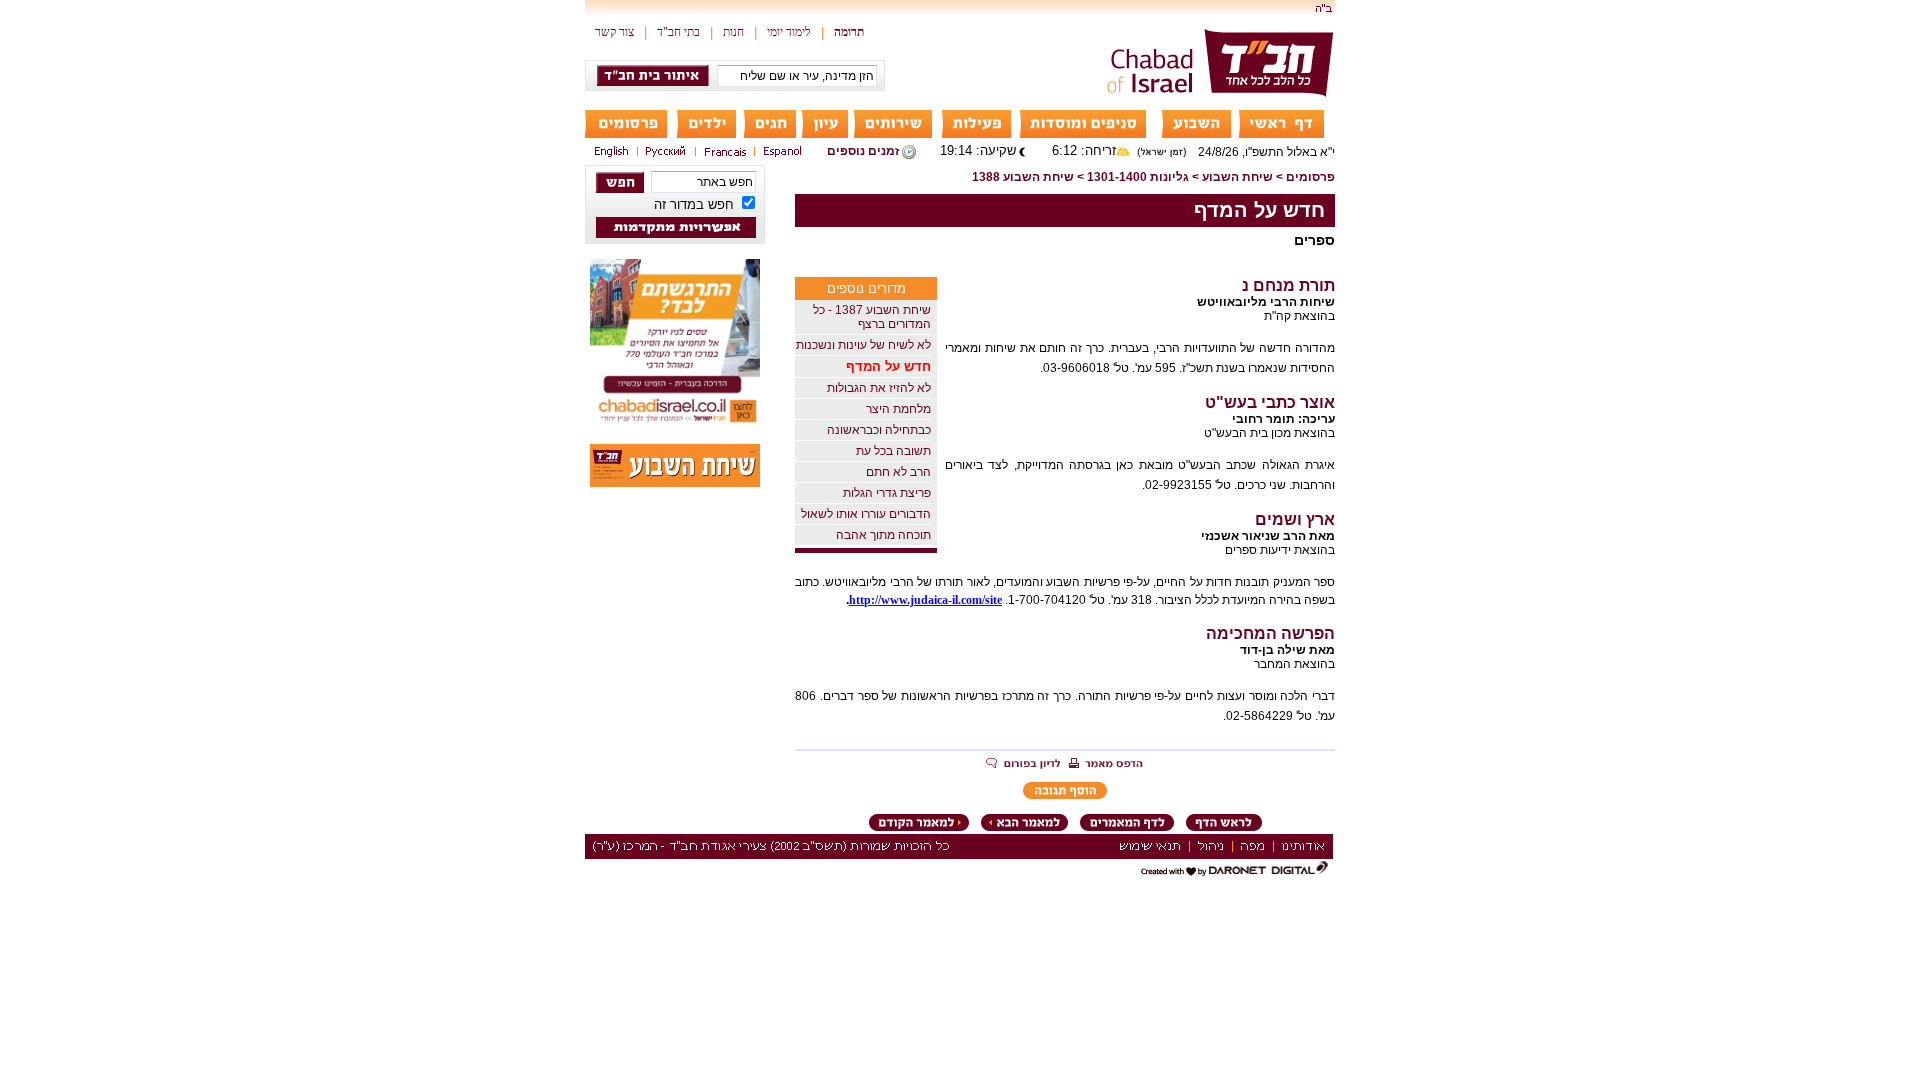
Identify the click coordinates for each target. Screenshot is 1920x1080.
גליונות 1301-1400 (1138, 177)
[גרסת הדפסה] (1106, 765)
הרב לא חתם (898, 472)
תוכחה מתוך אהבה (883, 535)
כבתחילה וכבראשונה (879, 430)
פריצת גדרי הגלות (887, 493)
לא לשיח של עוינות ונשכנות (863, 345)
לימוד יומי (789, 32)
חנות (733, 32)
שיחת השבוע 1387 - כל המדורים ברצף (872, 317)
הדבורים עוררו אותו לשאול (866, 514)
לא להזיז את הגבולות (879, 388)
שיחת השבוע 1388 (1023, 177)
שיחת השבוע (1237, 177)
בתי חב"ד (678, 32)
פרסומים (1310, 177)
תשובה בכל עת (893, 451)
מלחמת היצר (898, 409)
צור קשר (614, 32)
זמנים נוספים (863, 151)
